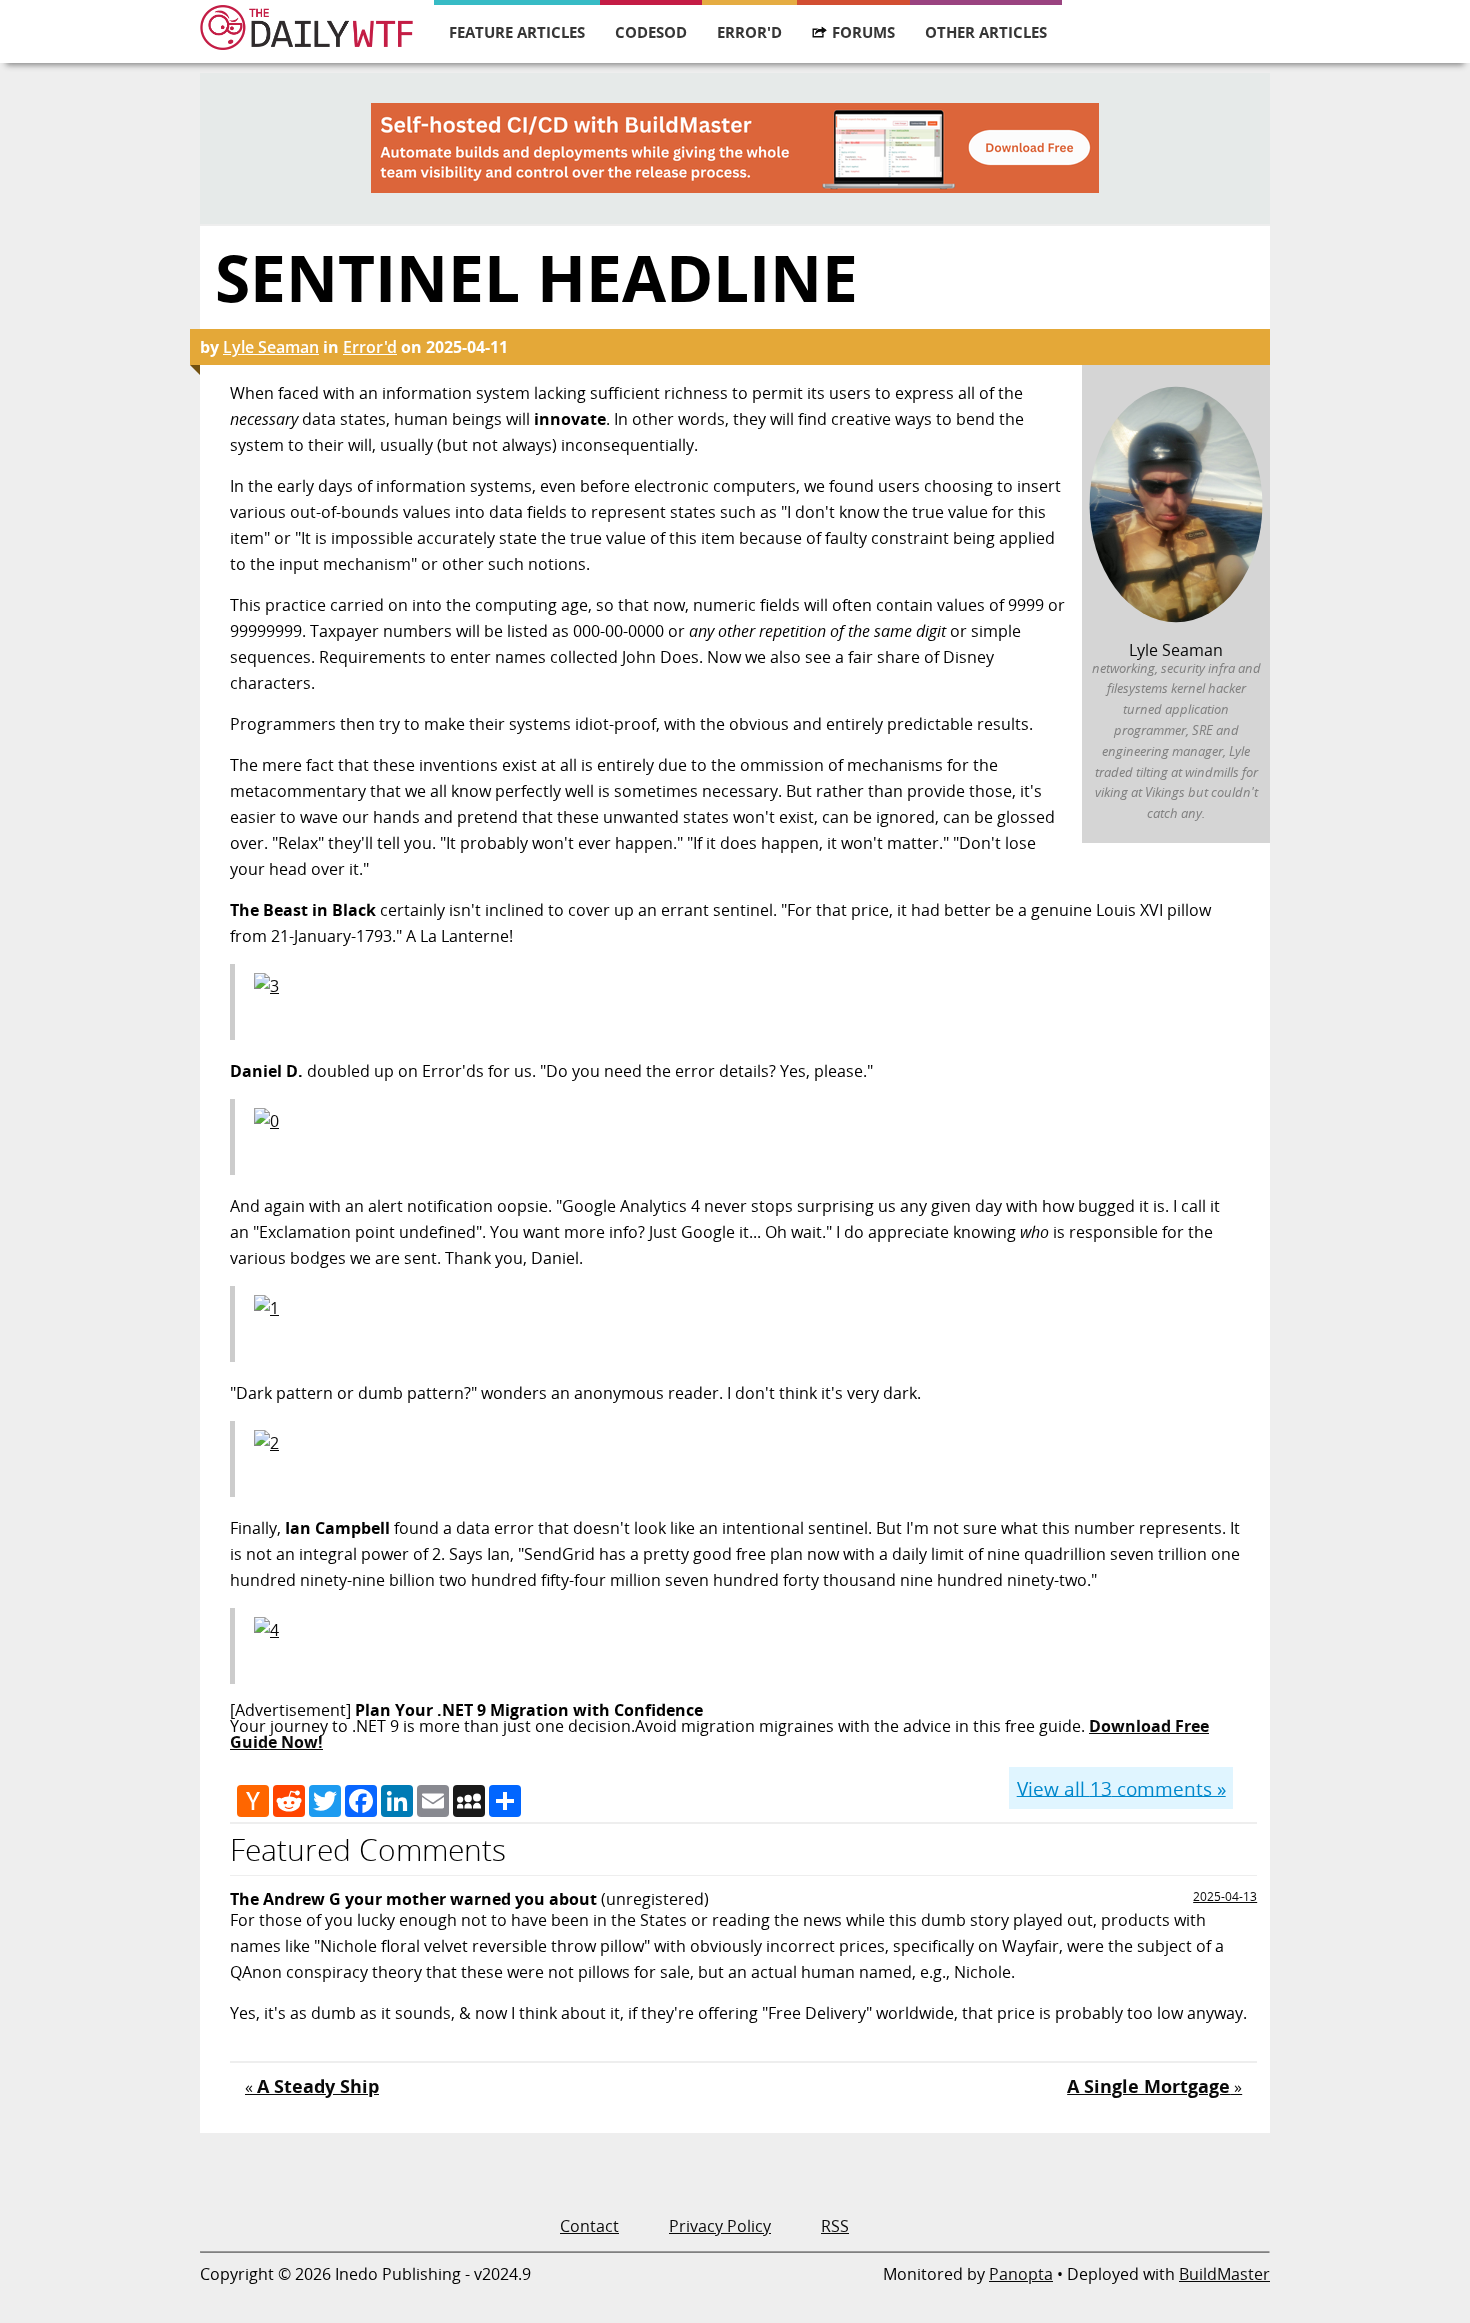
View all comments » (1121, 1787)
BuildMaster (1224, 2274)
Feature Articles (517, 32)
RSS (835, 2226)
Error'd (749, 32)
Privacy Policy (720, 2226)
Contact (589, 2226)
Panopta (1021, 2274)
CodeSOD (651, 32)
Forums (863, 32)
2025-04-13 (1225, 1896)
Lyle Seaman (271, 347)
